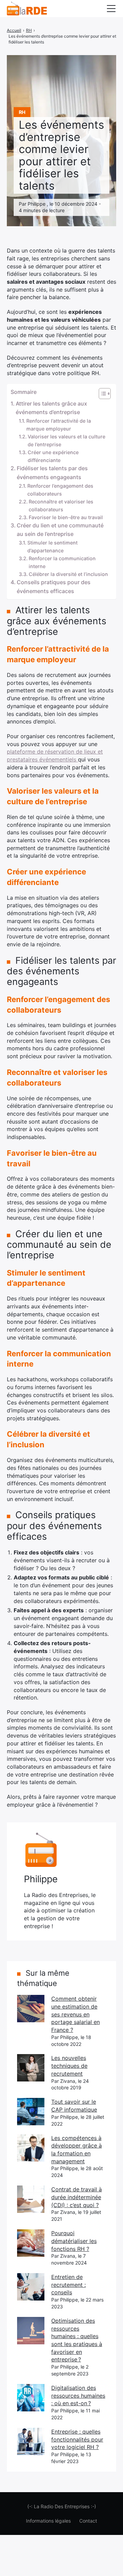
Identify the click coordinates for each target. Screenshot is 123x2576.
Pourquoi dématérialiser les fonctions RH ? (74, 2241)
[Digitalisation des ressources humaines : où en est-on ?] (31, 2398)
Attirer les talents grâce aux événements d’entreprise (51, 408)
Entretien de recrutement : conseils (69, 2285)
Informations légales (48, 2521)
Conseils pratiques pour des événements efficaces (54, 587)
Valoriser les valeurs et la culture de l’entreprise (66, 440)
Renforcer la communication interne (62, 562)
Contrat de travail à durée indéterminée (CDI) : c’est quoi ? (77, 2197)
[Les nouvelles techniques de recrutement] (31, 2068)
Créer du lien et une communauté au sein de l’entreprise (60, 530)
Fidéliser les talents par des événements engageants (52, 473)
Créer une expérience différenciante (53, 456)
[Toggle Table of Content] (101, 394)
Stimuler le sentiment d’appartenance (52, 547)
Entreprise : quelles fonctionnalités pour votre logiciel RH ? (77, 2439)
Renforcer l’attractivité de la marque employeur (59, 425)
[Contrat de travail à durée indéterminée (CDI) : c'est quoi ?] (31, 2199)
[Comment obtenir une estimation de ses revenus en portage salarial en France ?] (31, 2009)
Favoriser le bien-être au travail (66, 517)
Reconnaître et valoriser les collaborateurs (61, 505)
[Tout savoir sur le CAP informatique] (31, 2112)
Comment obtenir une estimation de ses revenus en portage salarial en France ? (76, 2014)
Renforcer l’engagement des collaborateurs (60, 490)
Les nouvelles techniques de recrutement (69, 2066)
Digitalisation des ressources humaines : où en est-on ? (78, 2395)
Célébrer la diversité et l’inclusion (68, 574)
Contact (88, 2521)
